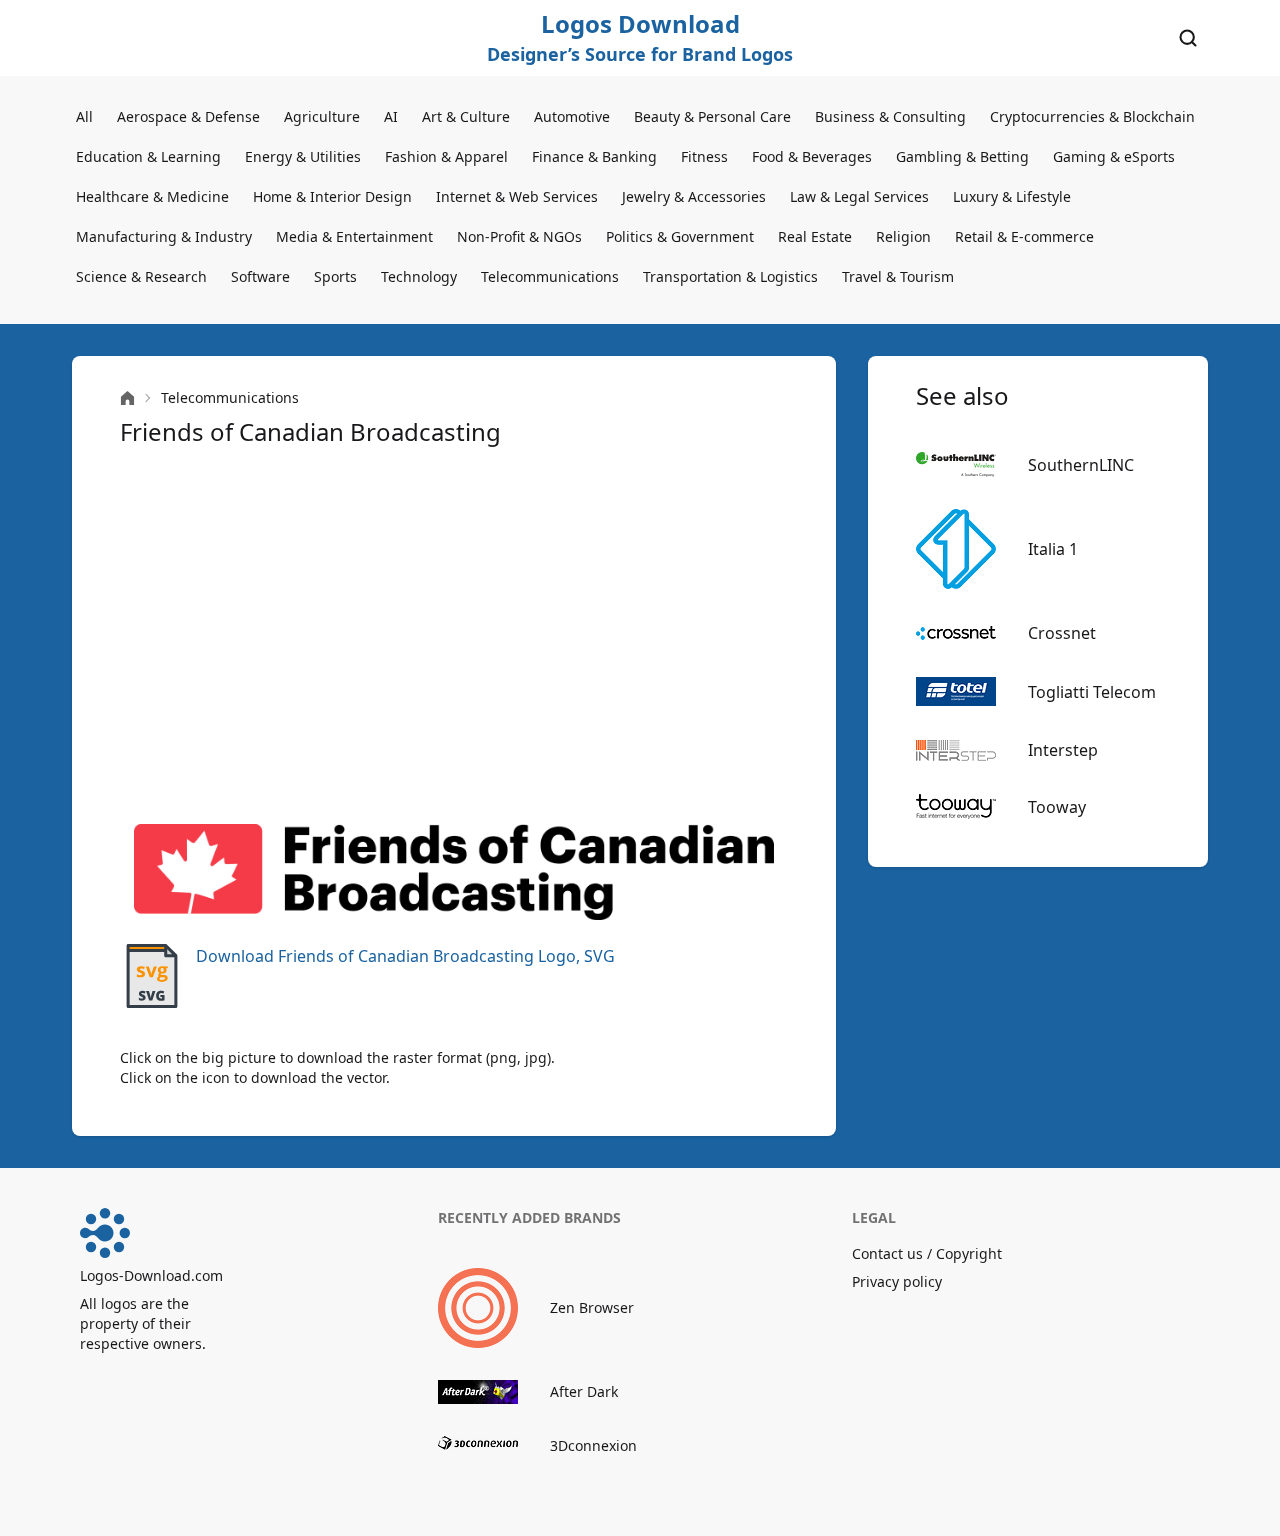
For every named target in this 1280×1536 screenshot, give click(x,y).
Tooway (1057, 807)
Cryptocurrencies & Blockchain (1092, 116)
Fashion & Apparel (446, 156)
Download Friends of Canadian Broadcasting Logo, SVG (405, 956)
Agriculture (322, 116)
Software (260, 276)
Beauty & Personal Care (712, 116)
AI (391, 116)
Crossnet (1062, 633)
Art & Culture (466, 116)
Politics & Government (680, 236)
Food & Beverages (812, 156)
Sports (335, 276)
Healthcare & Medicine (152, 196)
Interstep (1063, 750)
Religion (903, 236)
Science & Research (141, 276)
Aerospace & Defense (188, 116)
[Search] (1188, 38)
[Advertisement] (454, 636)
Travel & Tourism (898, 276)
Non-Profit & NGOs (519, 236)
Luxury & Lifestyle (1012, 196)
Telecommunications (550, 276)
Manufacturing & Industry (164, 236)
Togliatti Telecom (1092, 692)
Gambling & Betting (962, 156)
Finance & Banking (594, 156)
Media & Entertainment (354, 236)
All (84, 116)
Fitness (704, 156)
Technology (419, 276)
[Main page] (127, 398)
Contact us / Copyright (927, 1253)
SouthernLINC (1081, 465)
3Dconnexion (593, 1445)
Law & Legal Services (859, 196)
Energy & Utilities (303, 156)
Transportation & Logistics (730, 276)
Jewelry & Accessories (694, 196)
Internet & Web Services (517, 196)
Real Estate (815, 236)
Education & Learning (148, 156)
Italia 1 (1053, 549)
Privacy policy (897, 1281)
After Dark (584, 1391)
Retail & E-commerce (1024, 236)
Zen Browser (592, 1307)
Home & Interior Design (332, 196)
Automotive (572, 116)
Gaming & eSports (1114, 156)
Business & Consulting (890, 116)
